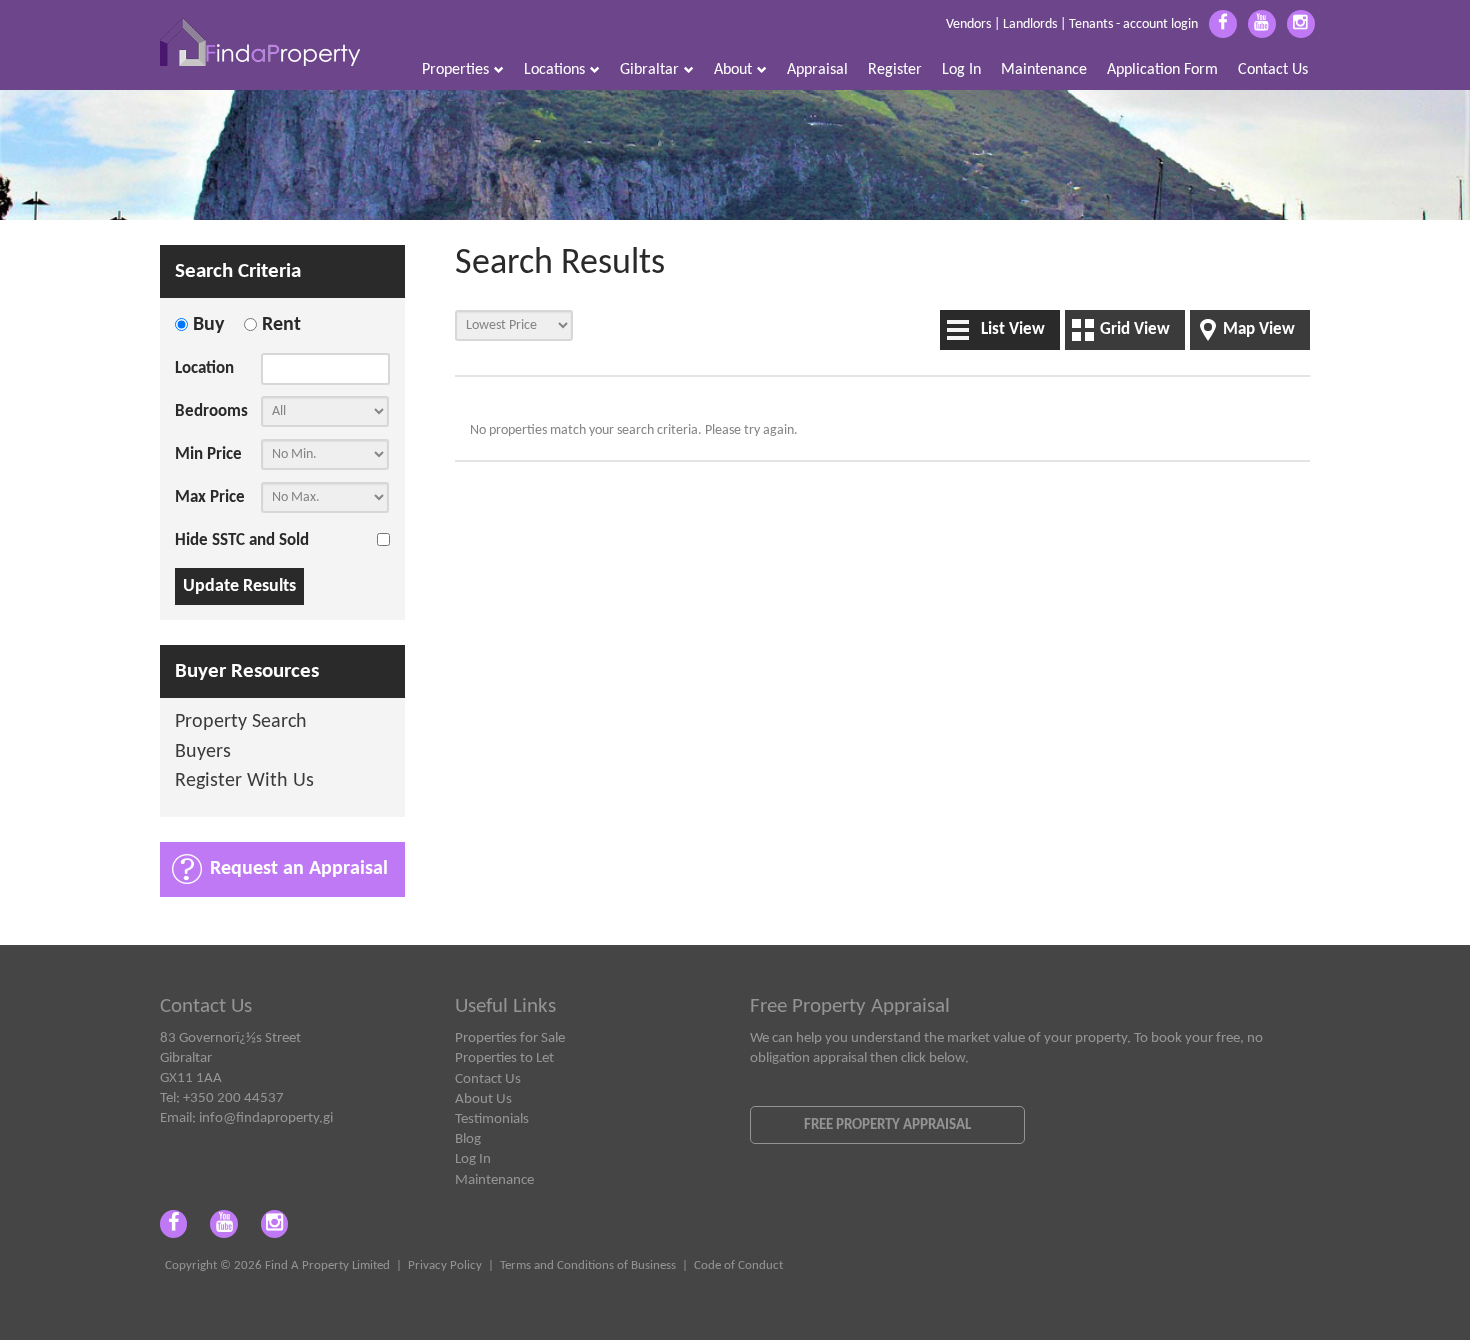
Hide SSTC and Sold (242, 540)
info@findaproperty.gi (266, 1118)
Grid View (1135, 329)
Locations (554, 70)
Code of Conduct (738, 1266)
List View (1013, 329)
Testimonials (492, 1119)
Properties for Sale (510, 1038)
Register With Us (244, 781)
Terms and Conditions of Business (588, 1266)
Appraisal (817, 70)
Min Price (208, 454)
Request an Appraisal (299, 869)
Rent (281, 325)
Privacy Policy (445, 1266)
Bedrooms (211, 411)
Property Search (241, 722)
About (733, 70)
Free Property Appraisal (887, 1125)
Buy (208, 325)
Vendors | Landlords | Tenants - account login (1072, 24)
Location (204, 368)
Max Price (210, 497)
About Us (483, 1099)
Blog (468, 1139)
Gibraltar (649, 70)
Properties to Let (504, 1058)
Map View (1259, 329)
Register (895, 70)
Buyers (203, 752)
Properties (455, 70)
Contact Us (1273, 70)
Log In (961, 70)
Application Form (1162, 70)
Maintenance (1044, 70)
